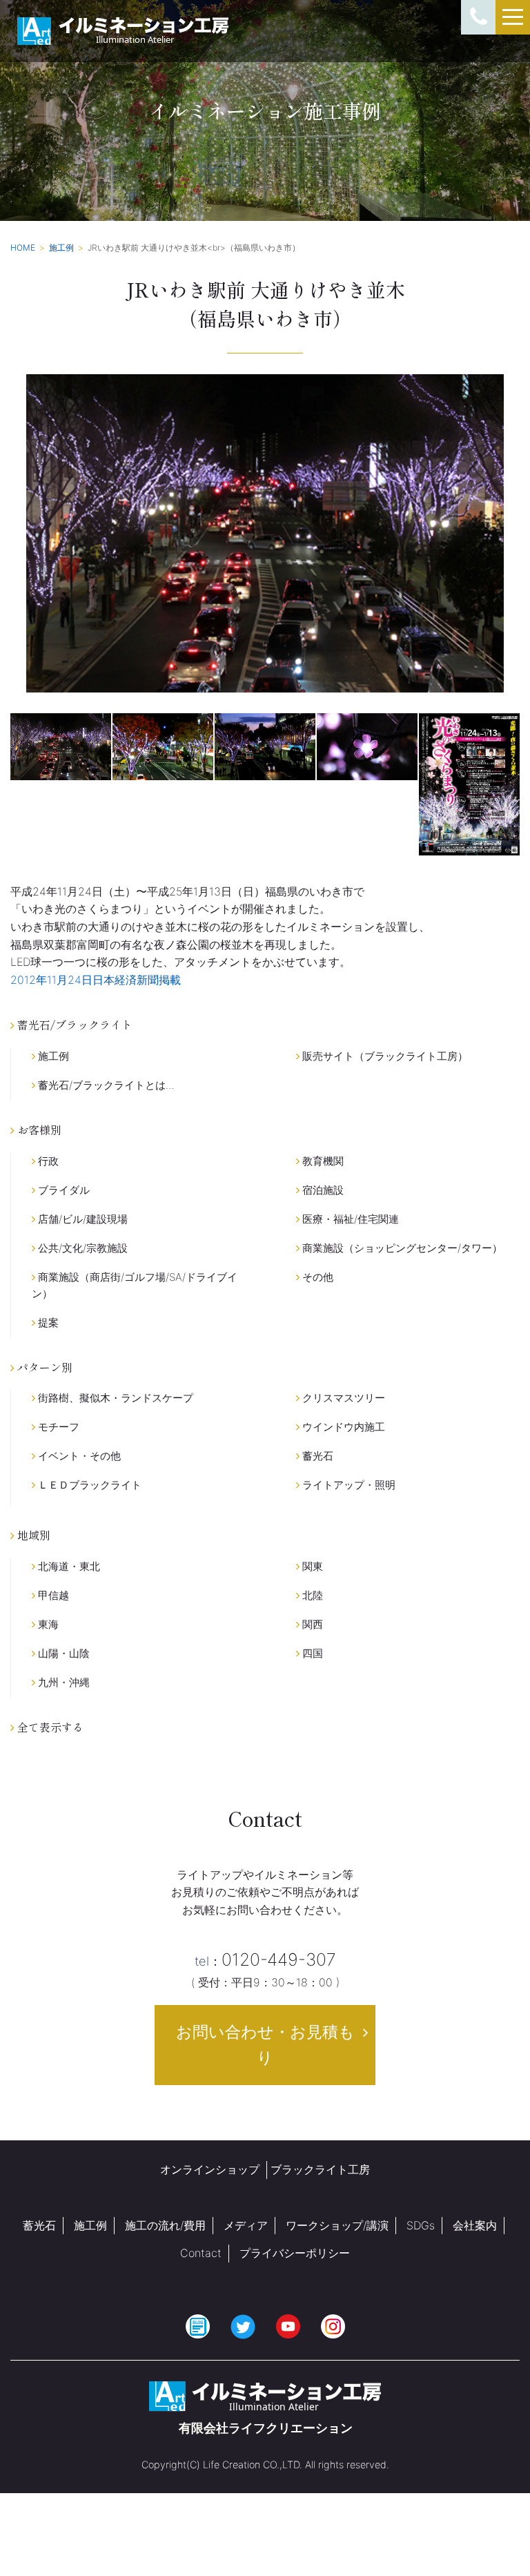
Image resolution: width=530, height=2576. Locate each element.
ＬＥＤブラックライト (88, 1485)
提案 (47, 1323)
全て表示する (49, 1727)
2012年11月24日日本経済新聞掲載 (96, 980)
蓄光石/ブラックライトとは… (105, 1085)
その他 (316, 1277)
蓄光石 (316, 1456)
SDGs (421, 2225)
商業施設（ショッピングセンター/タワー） (401, 1248)
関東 (311, 1566)
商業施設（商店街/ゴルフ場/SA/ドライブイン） (135, 1285)
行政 (47, 1161)
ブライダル (62, 1190)
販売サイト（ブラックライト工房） (384, 1056)
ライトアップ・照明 (347, 1485)
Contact (201, 2253)
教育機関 (322, 1161)
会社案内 (475, 2225)
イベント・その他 (78, 1456)
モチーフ (57, 1427)
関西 (311, 1624)
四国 (311, 1653)
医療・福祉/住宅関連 (349, 1219)
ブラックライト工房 (320, 2169)
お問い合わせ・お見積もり (265, 2045)
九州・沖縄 (62, 1682)
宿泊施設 (322, 1190)
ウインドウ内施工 (342, 1427)
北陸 (311, 1595)
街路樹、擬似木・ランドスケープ (114, 1398)
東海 (47, 1624)
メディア (246, 2225)
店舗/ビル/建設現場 (81, 1219)
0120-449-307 (265, 1959)
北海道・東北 (68, 1566)
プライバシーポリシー (295, 2253)
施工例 (52, 1056)
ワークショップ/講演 (337, 2225)
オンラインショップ (210, 2169)
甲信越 (52, 1595)
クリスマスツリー (342, 1398)
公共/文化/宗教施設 (81, 1248)
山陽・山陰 (62, 1653)
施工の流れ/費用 (165, 2225)
